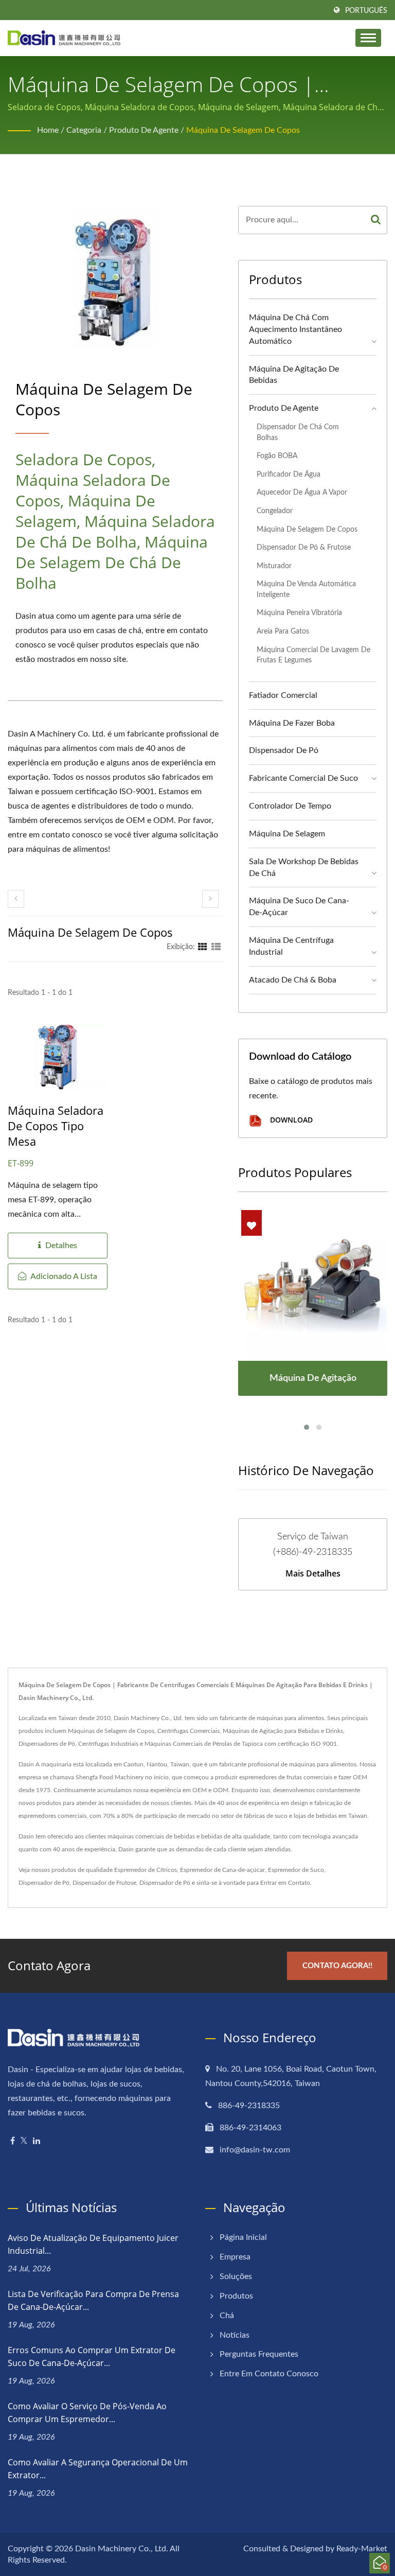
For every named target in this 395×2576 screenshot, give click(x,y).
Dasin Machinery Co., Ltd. (122, 2549)
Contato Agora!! (337, 1966)
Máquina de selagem (287, 834)
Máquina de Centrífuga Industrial (291, 946)
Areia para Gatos (283, 631)
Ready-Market (362, 2549)
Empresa (235, 2257)
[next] (210, 899)
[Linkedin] (37, 2141)
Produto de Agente (144, 130)
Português (366, 11)
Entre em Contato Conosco (269, 2374)
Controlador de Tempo (290, 806)
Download (290, 1120)
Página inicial (243, 2237)
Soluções (236, 2276)
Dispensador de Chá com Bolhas (298, 432)
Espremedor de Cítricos (146, 1870)
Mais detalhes (313, 1573)
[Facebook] (13, 2141)
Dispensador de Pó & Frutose (304, 547)
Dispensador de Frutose (104, 1883)
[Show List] (216, 947)
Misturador (274, 566)
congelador (275, 511)
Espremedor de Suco (296, 1870)
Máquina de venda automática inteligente (306, 589)
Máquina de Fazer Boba (292, 723)
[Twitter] (24, 2141)
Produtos (236, 2296)
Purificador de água (289, 474)
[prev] (16, 899)
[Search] (376, 220)
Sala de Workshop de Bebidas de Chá (304, 868)
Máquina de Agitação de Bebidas (294, 375)
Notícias (235, 2335)
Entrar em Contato (285, 1883)
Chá (227, 2316)
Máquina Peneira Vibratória (299, 613)
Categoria (84, 130)
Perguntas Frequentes (259, 2354)
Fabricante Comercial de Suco (303, 778)
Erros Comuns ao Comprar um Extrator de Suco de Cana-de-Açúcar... (92, 2356)
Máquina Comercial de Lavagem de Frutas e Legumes (313, 655)
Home (48, 130)
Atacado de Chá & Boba (293, 980)
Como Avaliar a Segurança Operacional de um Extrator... (98, 2469)
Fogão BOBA (277, 456)
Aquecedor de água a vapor (302, 492)
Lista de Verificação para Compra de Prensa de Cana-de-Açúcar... (93, 2300)
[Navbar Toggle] (368, 38)
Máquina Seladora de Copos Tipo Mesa (56, 1126)
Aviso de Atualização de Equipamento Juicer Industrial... (93, 2244)
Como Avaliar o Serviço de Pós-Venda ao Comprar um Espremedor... (87, 2413)
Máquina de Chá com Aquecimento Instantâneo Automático (295, 329)
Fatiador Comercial (283, 695)
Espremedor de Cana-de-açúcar (222, 1870)
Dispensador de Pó (284, 750)
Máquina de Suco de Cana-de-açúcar (299, 907)
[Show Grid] (203, 947)
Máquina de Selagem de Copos (243, 130)
